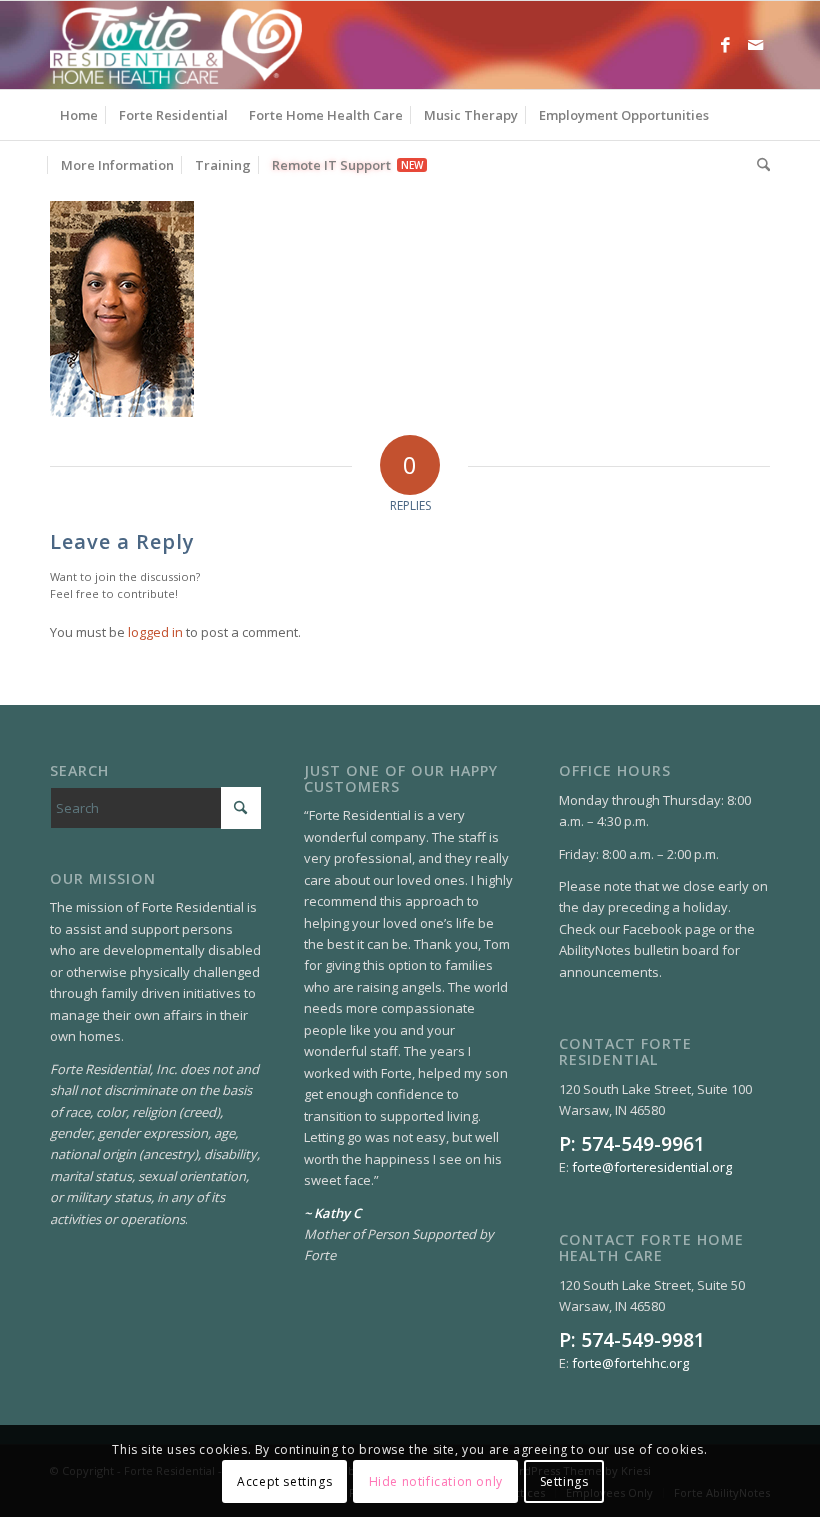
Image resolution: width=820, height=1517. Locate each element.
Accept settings (284, 1481)
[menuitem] (79, 115)
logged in (155, 632)
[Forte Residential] (176, 45)
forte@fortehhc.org (630, 1363)
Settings (564, 1481)
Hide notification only (436, 1481)
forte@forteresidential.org (652, 1167)
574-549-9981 (643, 1339)
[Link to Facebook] (725, 45)
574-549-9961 (643, 1143)
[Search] (758, 165)
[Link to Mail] (755, 45)
